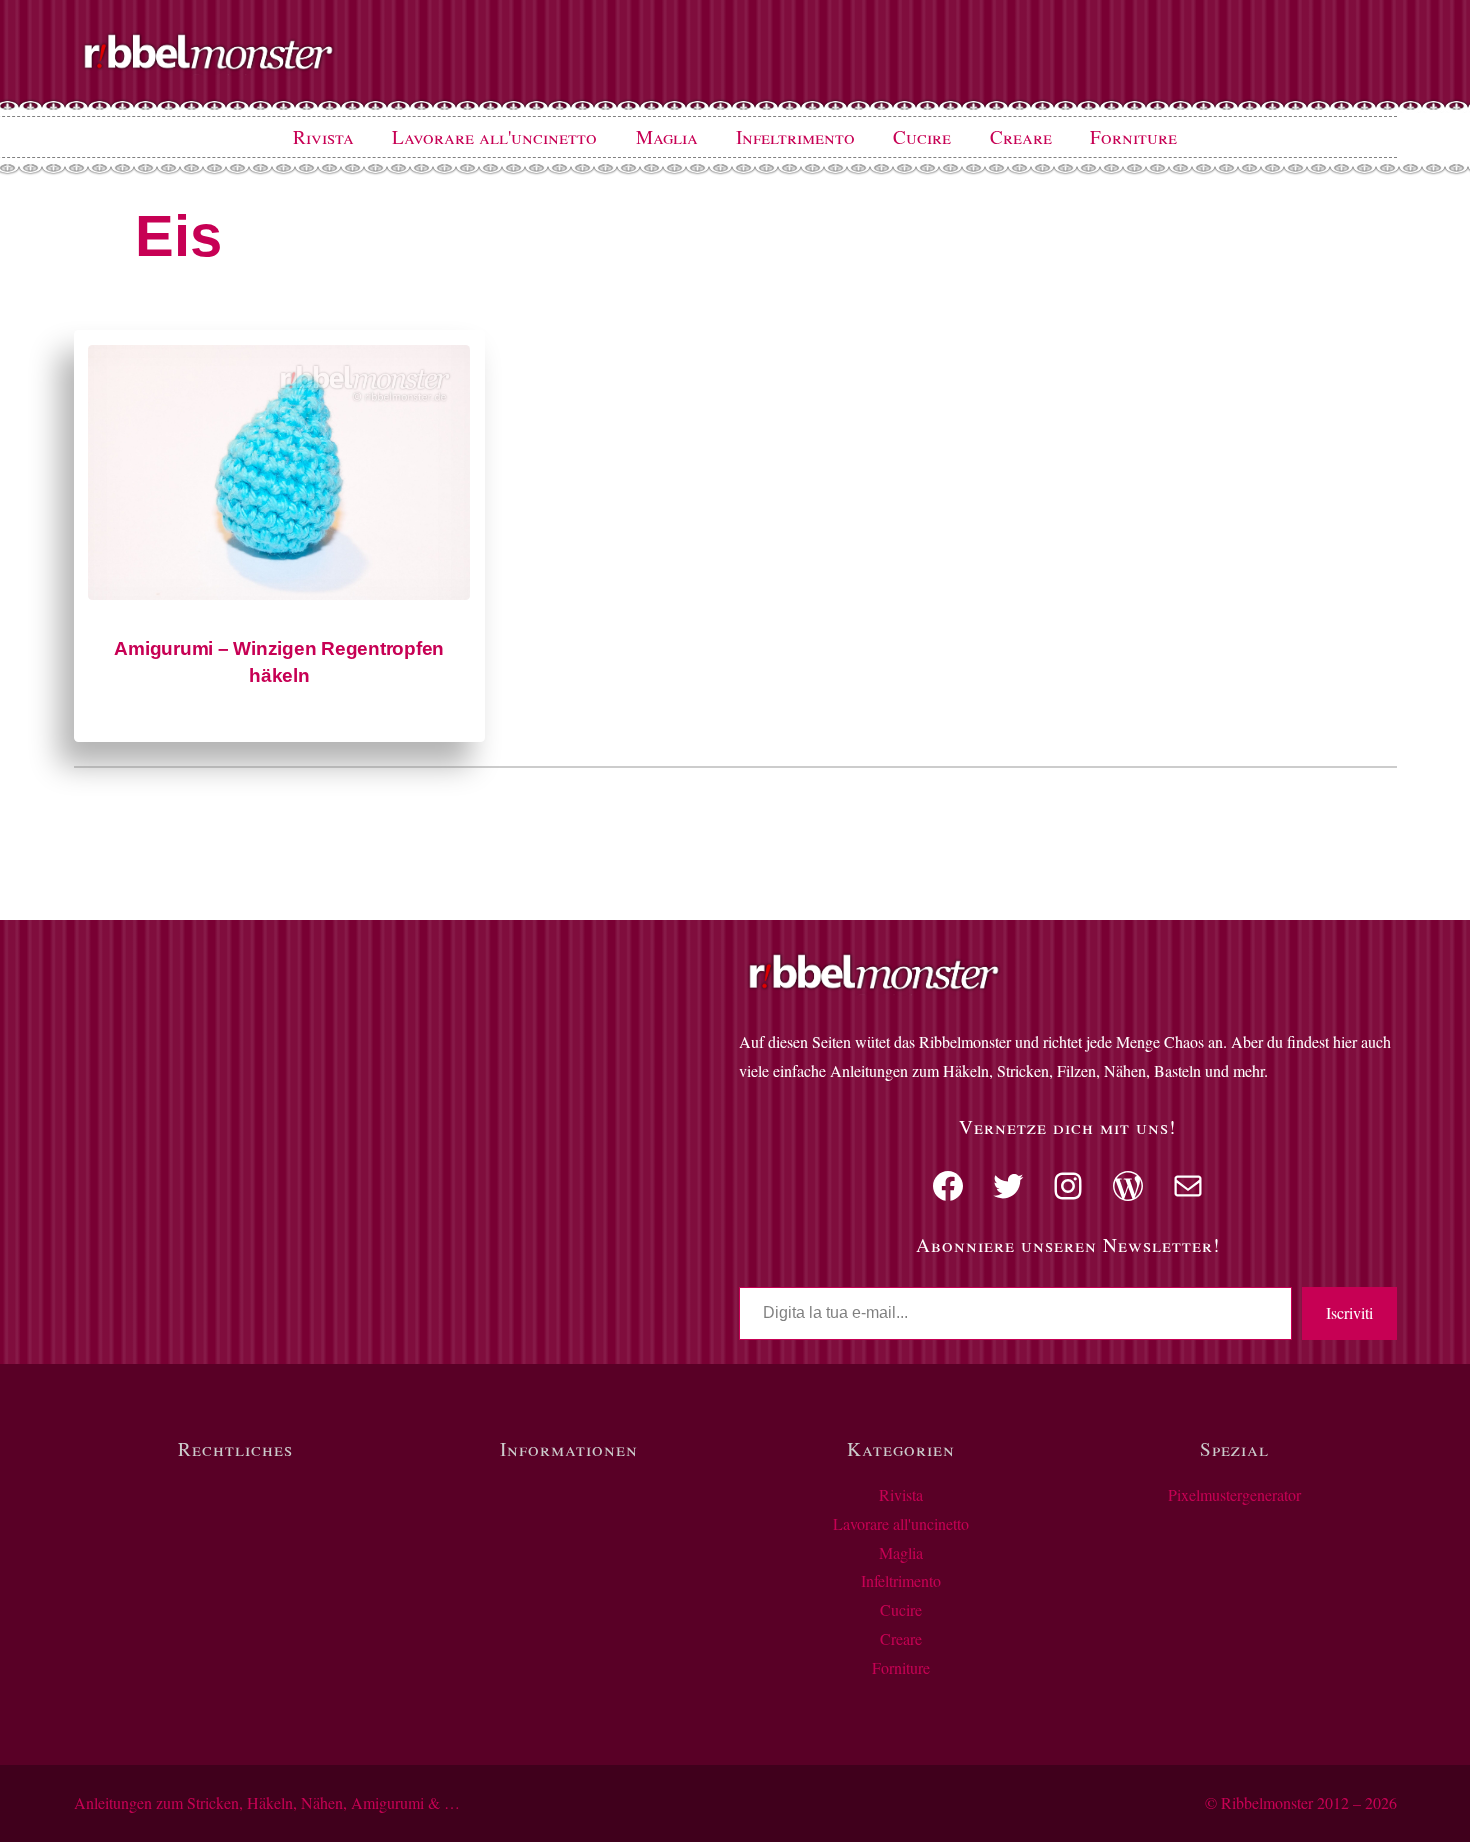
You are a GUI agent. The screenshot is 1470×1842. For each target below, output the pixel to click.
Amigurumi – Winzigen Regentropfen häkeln (279, 662)
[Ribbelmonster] (209, 65)
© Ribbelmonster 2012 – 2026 (1301, 1802)
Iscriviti (1349, 1312)
